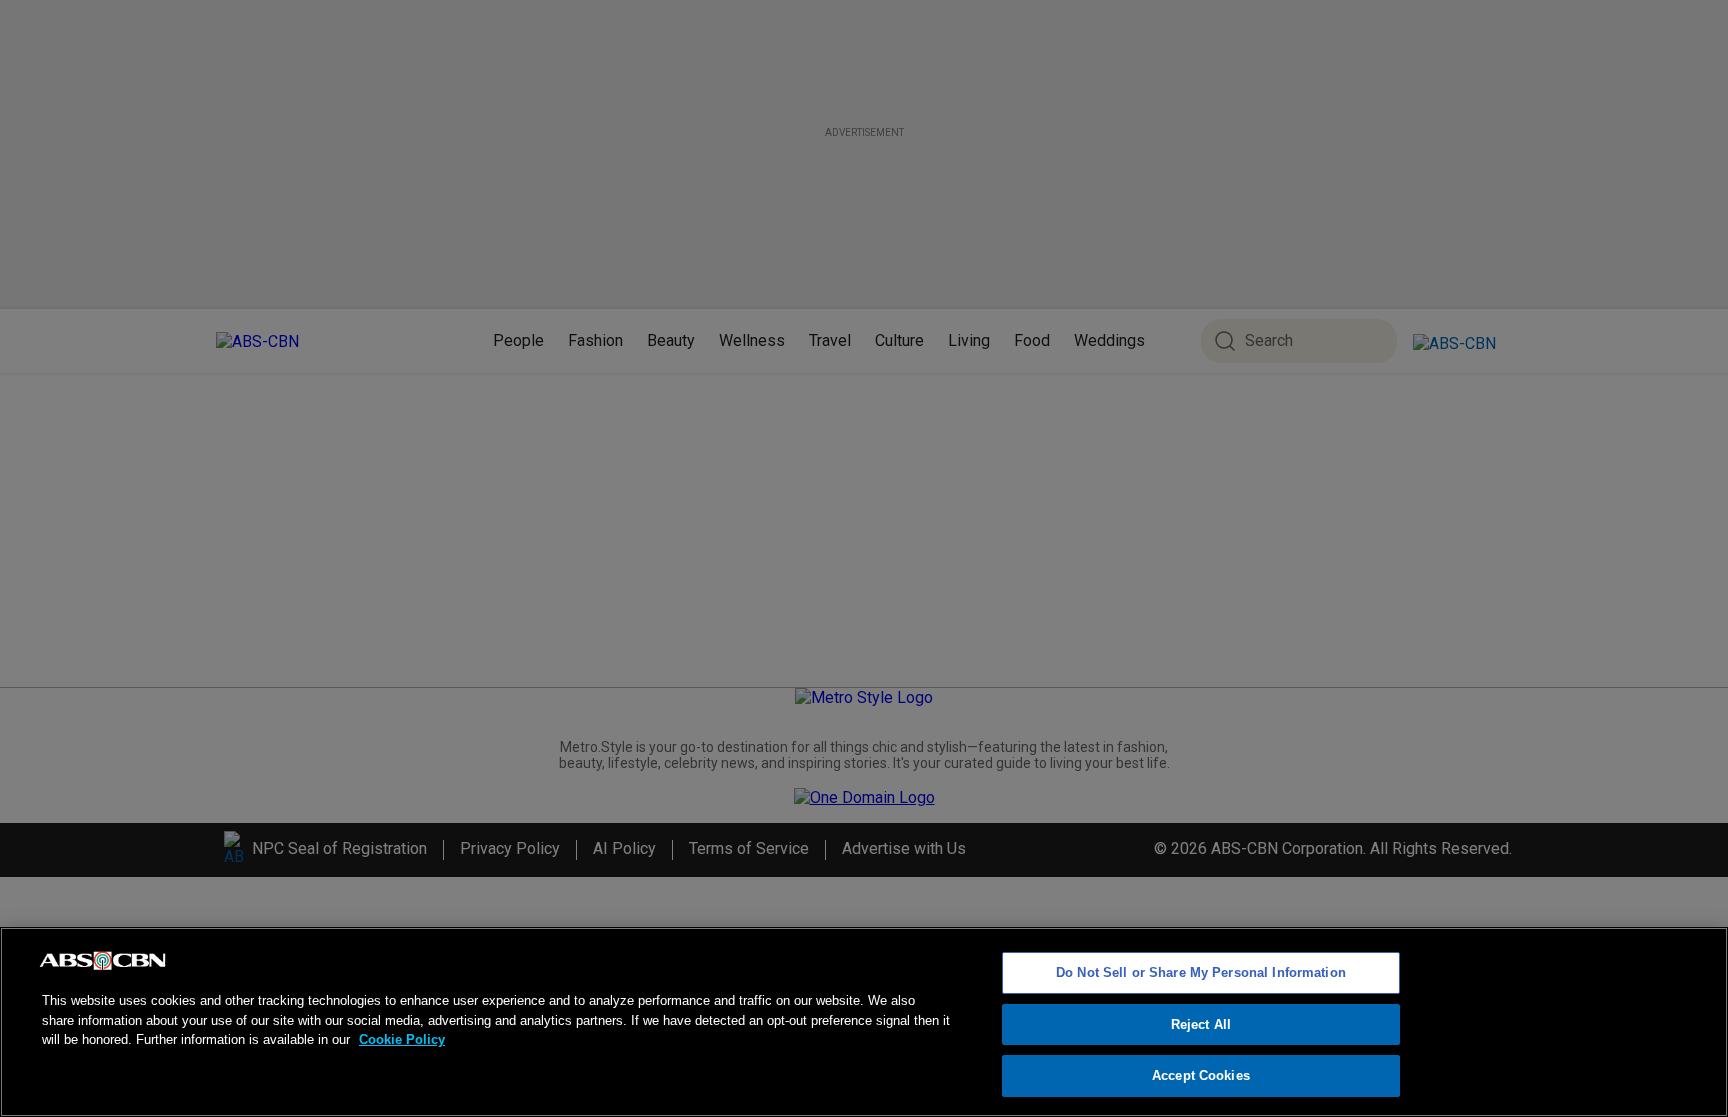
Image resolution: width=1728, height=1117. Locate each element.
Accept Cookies (1201, 1075)
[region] (864, 1022)
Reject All (1201, 1024)
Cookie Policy (402, 1039)
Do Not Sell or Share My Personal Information (1201, 972)
